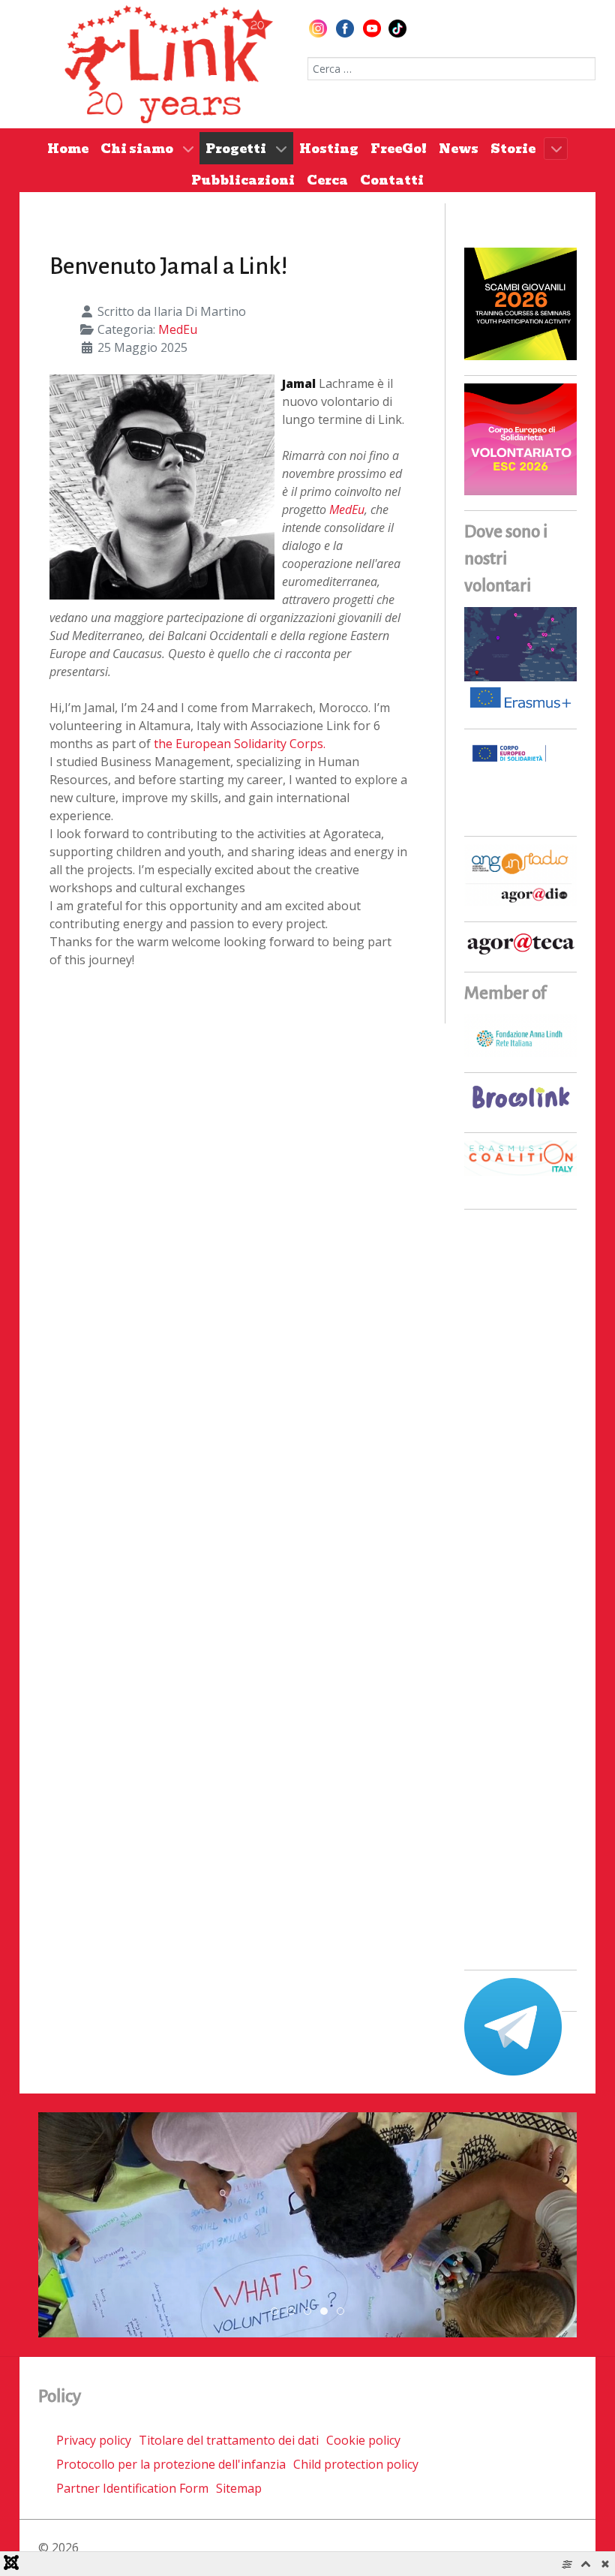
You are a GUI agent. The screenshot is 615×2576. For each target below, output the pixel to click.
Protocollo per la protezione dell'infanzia (171, 2464)
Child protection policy (356, 2464)
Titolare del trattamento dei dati (229, 2440)
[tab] (274, 2311)
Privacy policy (94, 2440)
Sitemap (239, 2488)
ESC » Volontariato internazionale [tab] (327, 2312)
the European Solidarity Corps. (240, 744)
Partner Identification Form (132, 2488)
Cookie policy (363, 2440)
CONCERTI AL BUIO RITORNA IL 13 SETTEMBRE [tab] (294, 2312)
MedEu (178, 329)
